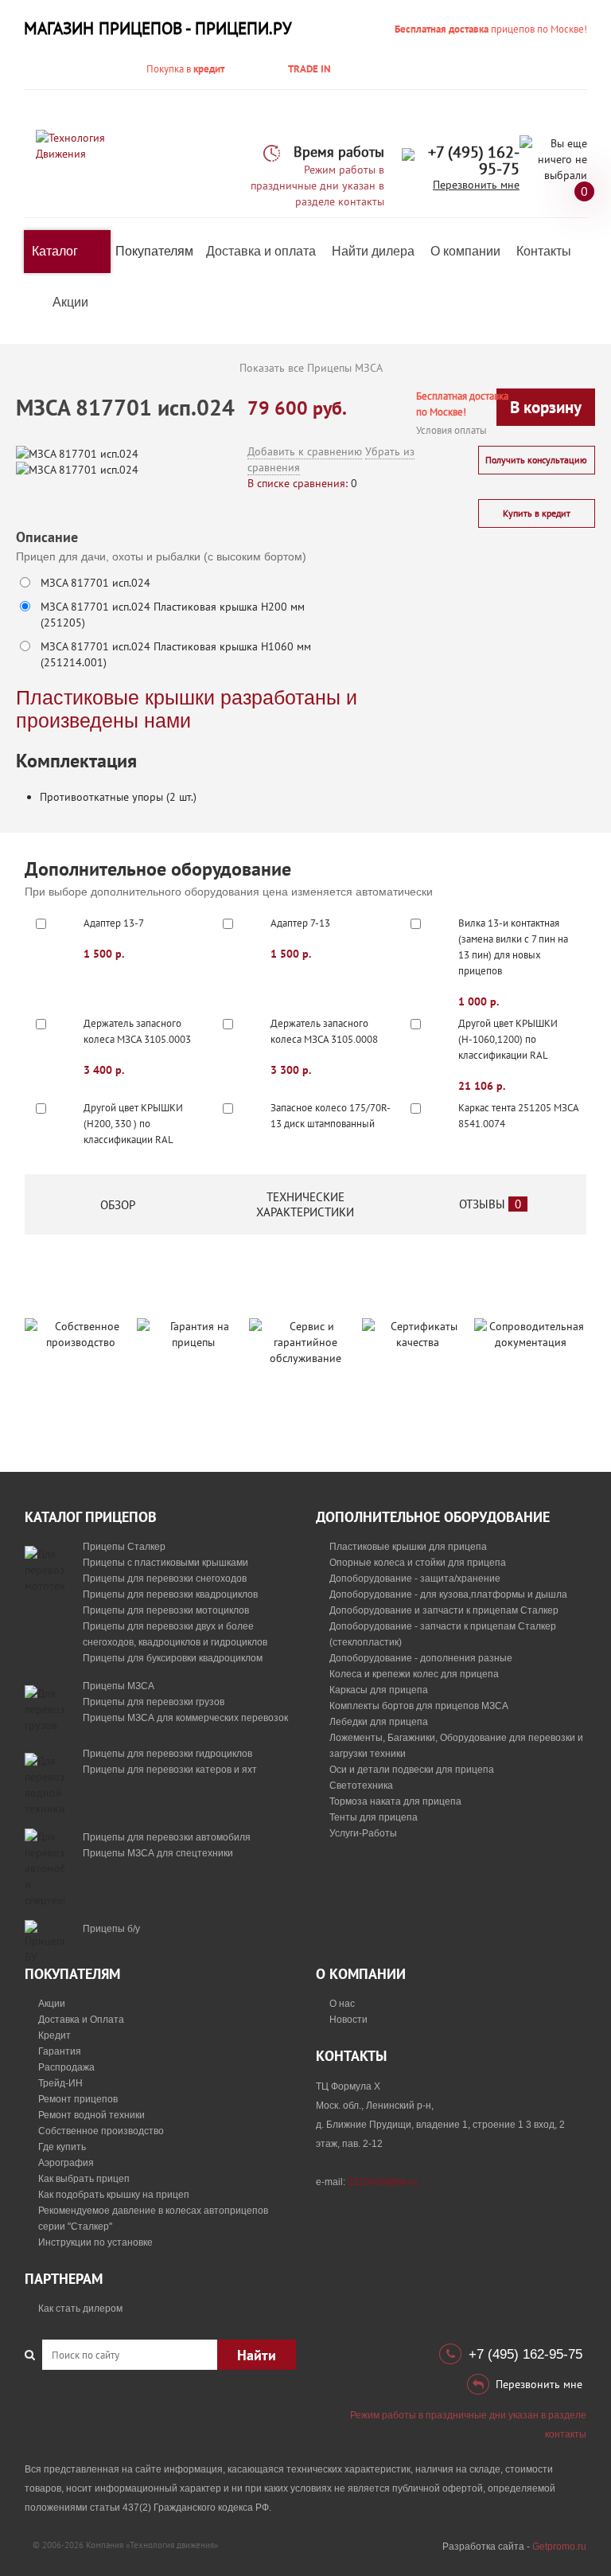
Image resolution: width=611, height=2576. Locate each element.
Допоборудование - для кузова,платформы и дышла (448, 1594)
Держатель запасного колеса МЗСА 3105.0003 (137, 1031)
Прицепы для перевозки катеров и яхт (170, 1770)
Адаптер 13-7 (114, 923)
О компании (465, 251)
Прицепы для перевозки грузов (154, 1702)
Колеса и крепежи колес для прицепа (414, 1674)
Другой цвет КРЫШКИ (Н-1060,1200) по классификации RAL (508, 1039)
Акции (70, 302)
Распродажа (66, 2067)
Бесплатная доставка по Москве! (462, 404)
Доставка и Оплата (81, 2020)
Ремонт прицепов (78, 2099)
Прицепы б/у (111, 1929)
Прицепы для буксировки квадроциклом (173, 1658)
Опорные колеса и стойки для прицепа (418, 1563)
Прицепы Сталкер (124, 1547)
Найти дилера (373, 251)
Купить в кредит (537, 513)
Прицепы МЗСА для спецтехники (158, 1853)
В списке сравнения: (298, 483)
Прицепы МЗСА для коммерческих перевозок (185, 1718)
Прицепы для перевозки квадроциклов (170, 1594)
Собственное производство (101, 2131)
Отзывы (490, 1204)
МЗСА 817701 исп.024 (95, 583)
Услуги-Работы (363, 1833)
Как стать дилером (80, 2309)
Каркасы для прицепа (379, 1690)
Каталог (55, 251)
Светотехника (361, 1786)
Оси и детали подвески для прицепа (412, 1770)
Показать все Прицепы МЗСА (311, 368)
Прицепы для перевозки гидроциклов (167, 1754)
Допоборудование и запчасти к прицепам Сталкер (444, 1610)
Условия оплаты (451, 430)
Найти (257, 2355)
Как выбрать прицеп (84, 2179)
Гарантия (60, 2051)
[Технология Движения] (80, 145)
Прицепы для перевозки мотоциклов (166, 1610)
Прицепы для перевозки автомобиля (167, 1837)
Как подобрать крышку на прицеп (114, 2195)
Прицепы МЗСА (119, 1686)
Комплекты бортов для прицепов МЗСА (419, 1706)
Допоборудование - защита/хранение (415, 1579)
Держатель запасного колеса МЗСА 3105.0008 (324, 1031)
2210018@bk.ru (383, 2182)
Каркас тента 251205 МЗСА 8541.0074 (518, 1116)
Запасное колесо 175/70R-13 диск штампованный (331, 1116)
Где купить (62, 2147)
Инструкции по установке (95, 2242)
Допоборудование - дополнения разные (421, 1658)
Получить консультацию (536, 460)
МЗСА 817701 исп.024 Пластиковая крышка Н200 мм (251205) (173, 615)
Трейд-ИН (60, 2083)
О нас (342, 2004)
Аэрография (66, 2163)
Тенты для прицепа (374, 1817)
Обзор (118, 1205)
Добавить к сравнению (305, 451)
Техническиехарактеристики (305, 1204)
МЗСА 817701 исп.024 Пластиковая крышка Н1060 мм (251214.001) (176, 654)
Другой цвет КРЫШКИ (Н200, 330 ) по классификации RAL (133, 1124)
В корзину (546, 407)
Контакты (544, 251)
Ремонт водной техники (91, 2115)
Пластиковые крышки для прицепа (408, 1547)
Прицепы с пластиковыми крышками (165, 1563)
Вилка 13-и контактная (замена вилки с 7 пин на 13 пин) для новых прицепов (513, 947)
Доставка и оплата (261, 251)
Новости (348, 2020)
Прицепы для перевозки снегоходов (165, 1579)
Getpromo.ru (559, 2547)
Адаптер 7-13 (300, 923)
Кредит (54, 2035)
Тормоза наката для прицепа (395, 1801)
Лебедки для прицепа (379, 1722)
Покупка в (185, 69)
